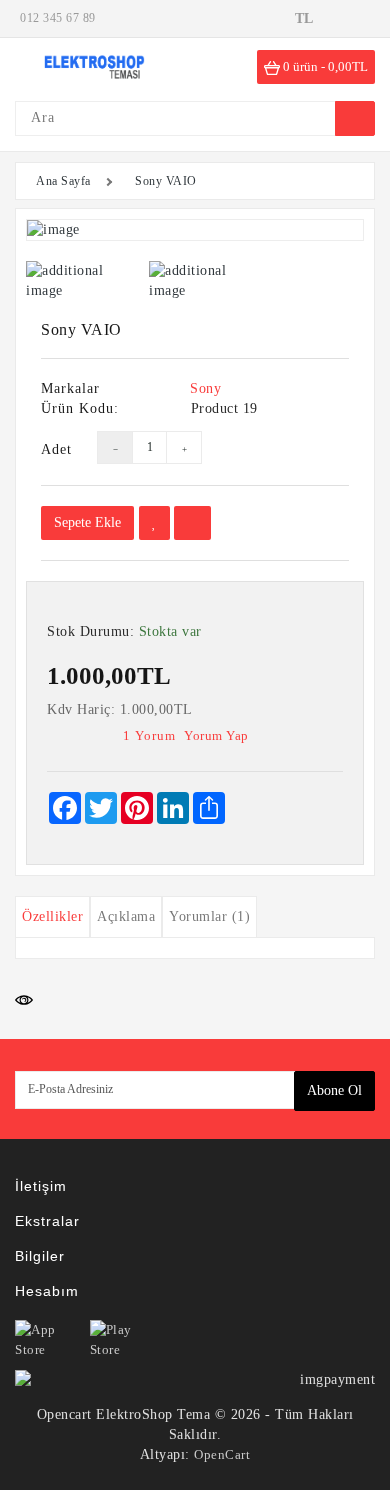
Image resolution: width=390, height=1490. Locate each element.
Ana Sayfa (63, 181)
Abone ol (334, 1090)
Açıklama (126, 916)
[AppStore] (50, 1340)
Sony (205, 388)
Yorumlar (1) (209, 916)
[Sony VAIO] (195, 230)
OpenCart (222, 1454)
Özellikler (52, 916)
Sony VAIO (166, 181)
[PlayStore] (125, 1340)
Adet (54, 449)
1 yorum (149, 735)
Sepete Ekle (87, 522)
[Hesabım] (355, 17)
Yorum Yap (216, 735)
